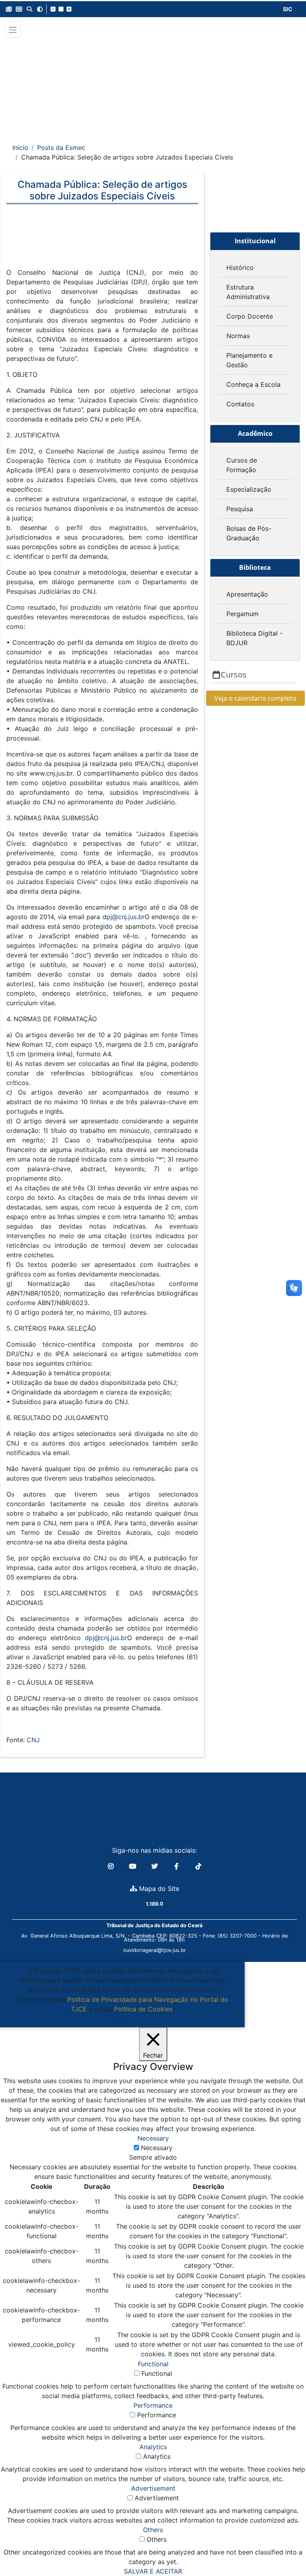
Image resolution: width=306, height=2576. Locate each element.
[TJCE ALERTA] (153, 85)
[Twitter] (156, 1866)
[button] (9, 9)
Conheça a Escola (253, 384)
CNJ (33, 1740)
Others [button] (153, 2530)
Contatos (240, 404)
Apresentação (247, 594)
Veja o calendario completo (255, 698)
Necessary (157, 2148)
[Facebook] (178, 1866)
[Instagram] (112, 1866)
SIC (288, 9)
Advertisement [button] (153, 2488)
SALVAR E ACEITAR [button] (153, 2571)
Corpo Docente (250, 316)
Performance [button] (153, 2405)
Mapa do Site (158, 1889)
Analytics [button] (153, 2447)
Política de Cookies (143, 2009)
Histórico (240, 268)
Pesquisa (240, 509)
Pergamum (242, 614)
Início (20, 148)
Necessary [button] (153, 2138)
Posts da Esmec (61, 148)
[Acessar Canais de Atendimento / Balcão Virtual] (284, 2547)
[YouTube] (134, 1866)
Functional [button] (153, 2364)
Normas (238, 336)
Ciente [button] (119, 2019)
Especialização (249, 489)
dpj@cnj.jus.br (124, 917)
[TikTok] (198, 1866)
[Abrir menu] (13, 30)
